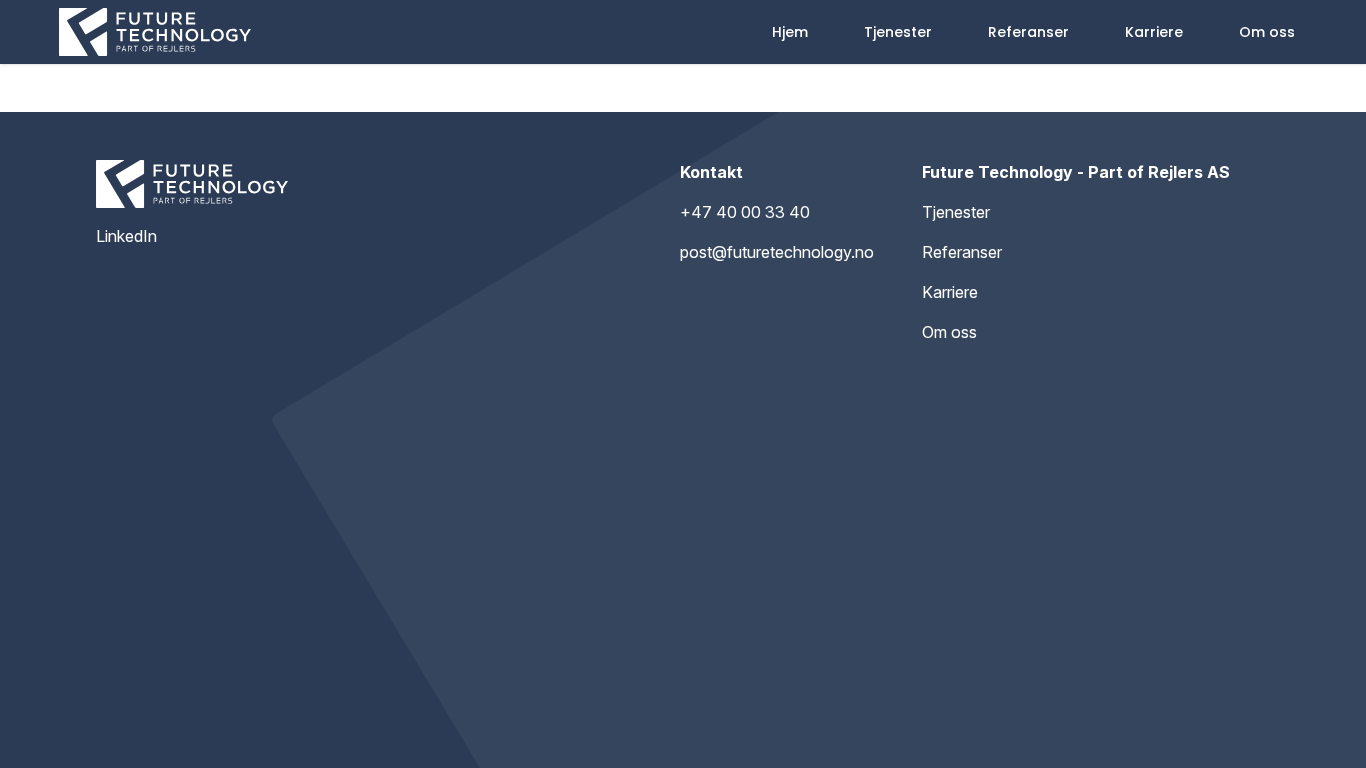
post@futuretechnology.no (777, 252)
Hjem (790, 32)
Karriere (1154, 32)
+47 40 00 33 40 (745, 212)
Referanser (1028, 32)
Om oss (1267, 32)
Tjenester (898, 32)
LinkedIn (126, 236)
